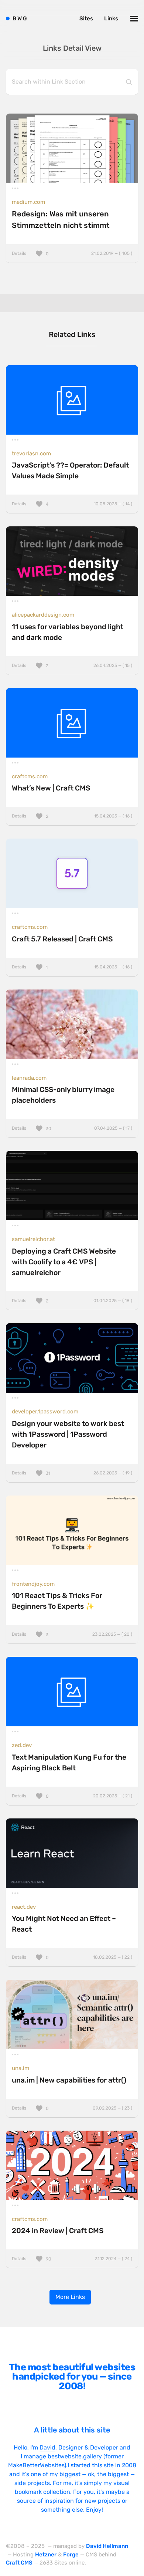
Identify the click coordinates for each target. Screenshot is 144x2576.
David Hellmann (107, 2546)
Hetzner (46, 2555)
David (47, 2447)
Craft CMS (19, 2563)
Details (72, 253)
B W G (20, 18)
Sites (86, 18)
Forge (71, 2555)
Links (111, 18)
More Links (70, 2297)
